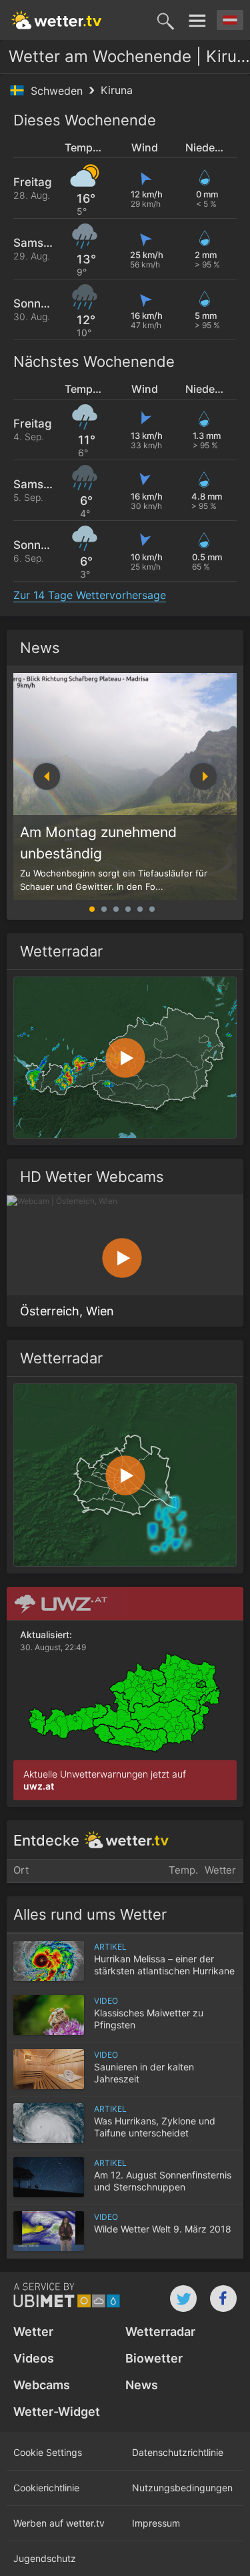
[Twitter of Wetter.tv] (183, 2299)
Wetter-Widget (57, 2412)
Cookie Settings (48, 2452)
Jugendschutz (45, 2558)
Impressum (156, 2523)
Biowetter (154, 2358)
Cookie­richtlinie (46, 2488)
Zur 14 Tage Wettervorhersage (90, 595)
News (40, 648)
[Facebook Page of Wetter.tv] (223, 2299)
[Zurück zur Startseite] (57, 20)
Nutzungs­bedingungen (182, 2488)
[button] (203, 776)
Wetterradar (160, 2332)
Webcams (42, 2385)
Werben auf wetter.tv (59, 2523)
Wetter (33, 2332)
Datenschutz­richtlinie (178, 2452)
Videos (34, 2358)
